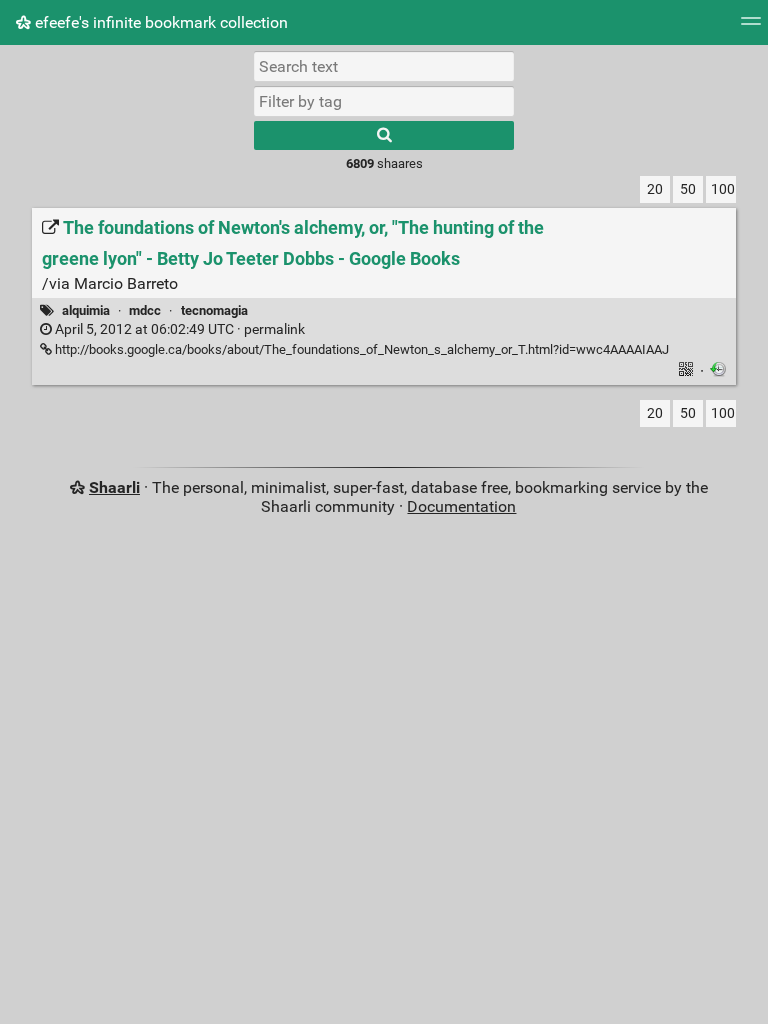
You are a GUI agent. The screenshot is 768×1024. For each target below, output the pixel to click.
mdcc (145, 310)
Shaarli (114, 487)
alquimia (86, 310)
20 (655, 189)
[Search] (384, 135)
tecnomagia (214, 310)
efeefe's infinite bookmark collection (159, 22)
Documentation (461, 506)
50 (688, 189)
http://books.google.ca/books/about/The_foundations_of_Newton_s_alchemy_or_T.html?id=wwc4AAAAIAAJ (360, 349)
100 (723, 189)
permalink (178, 329)
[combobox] (384, 101)
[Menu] (751, 27)
